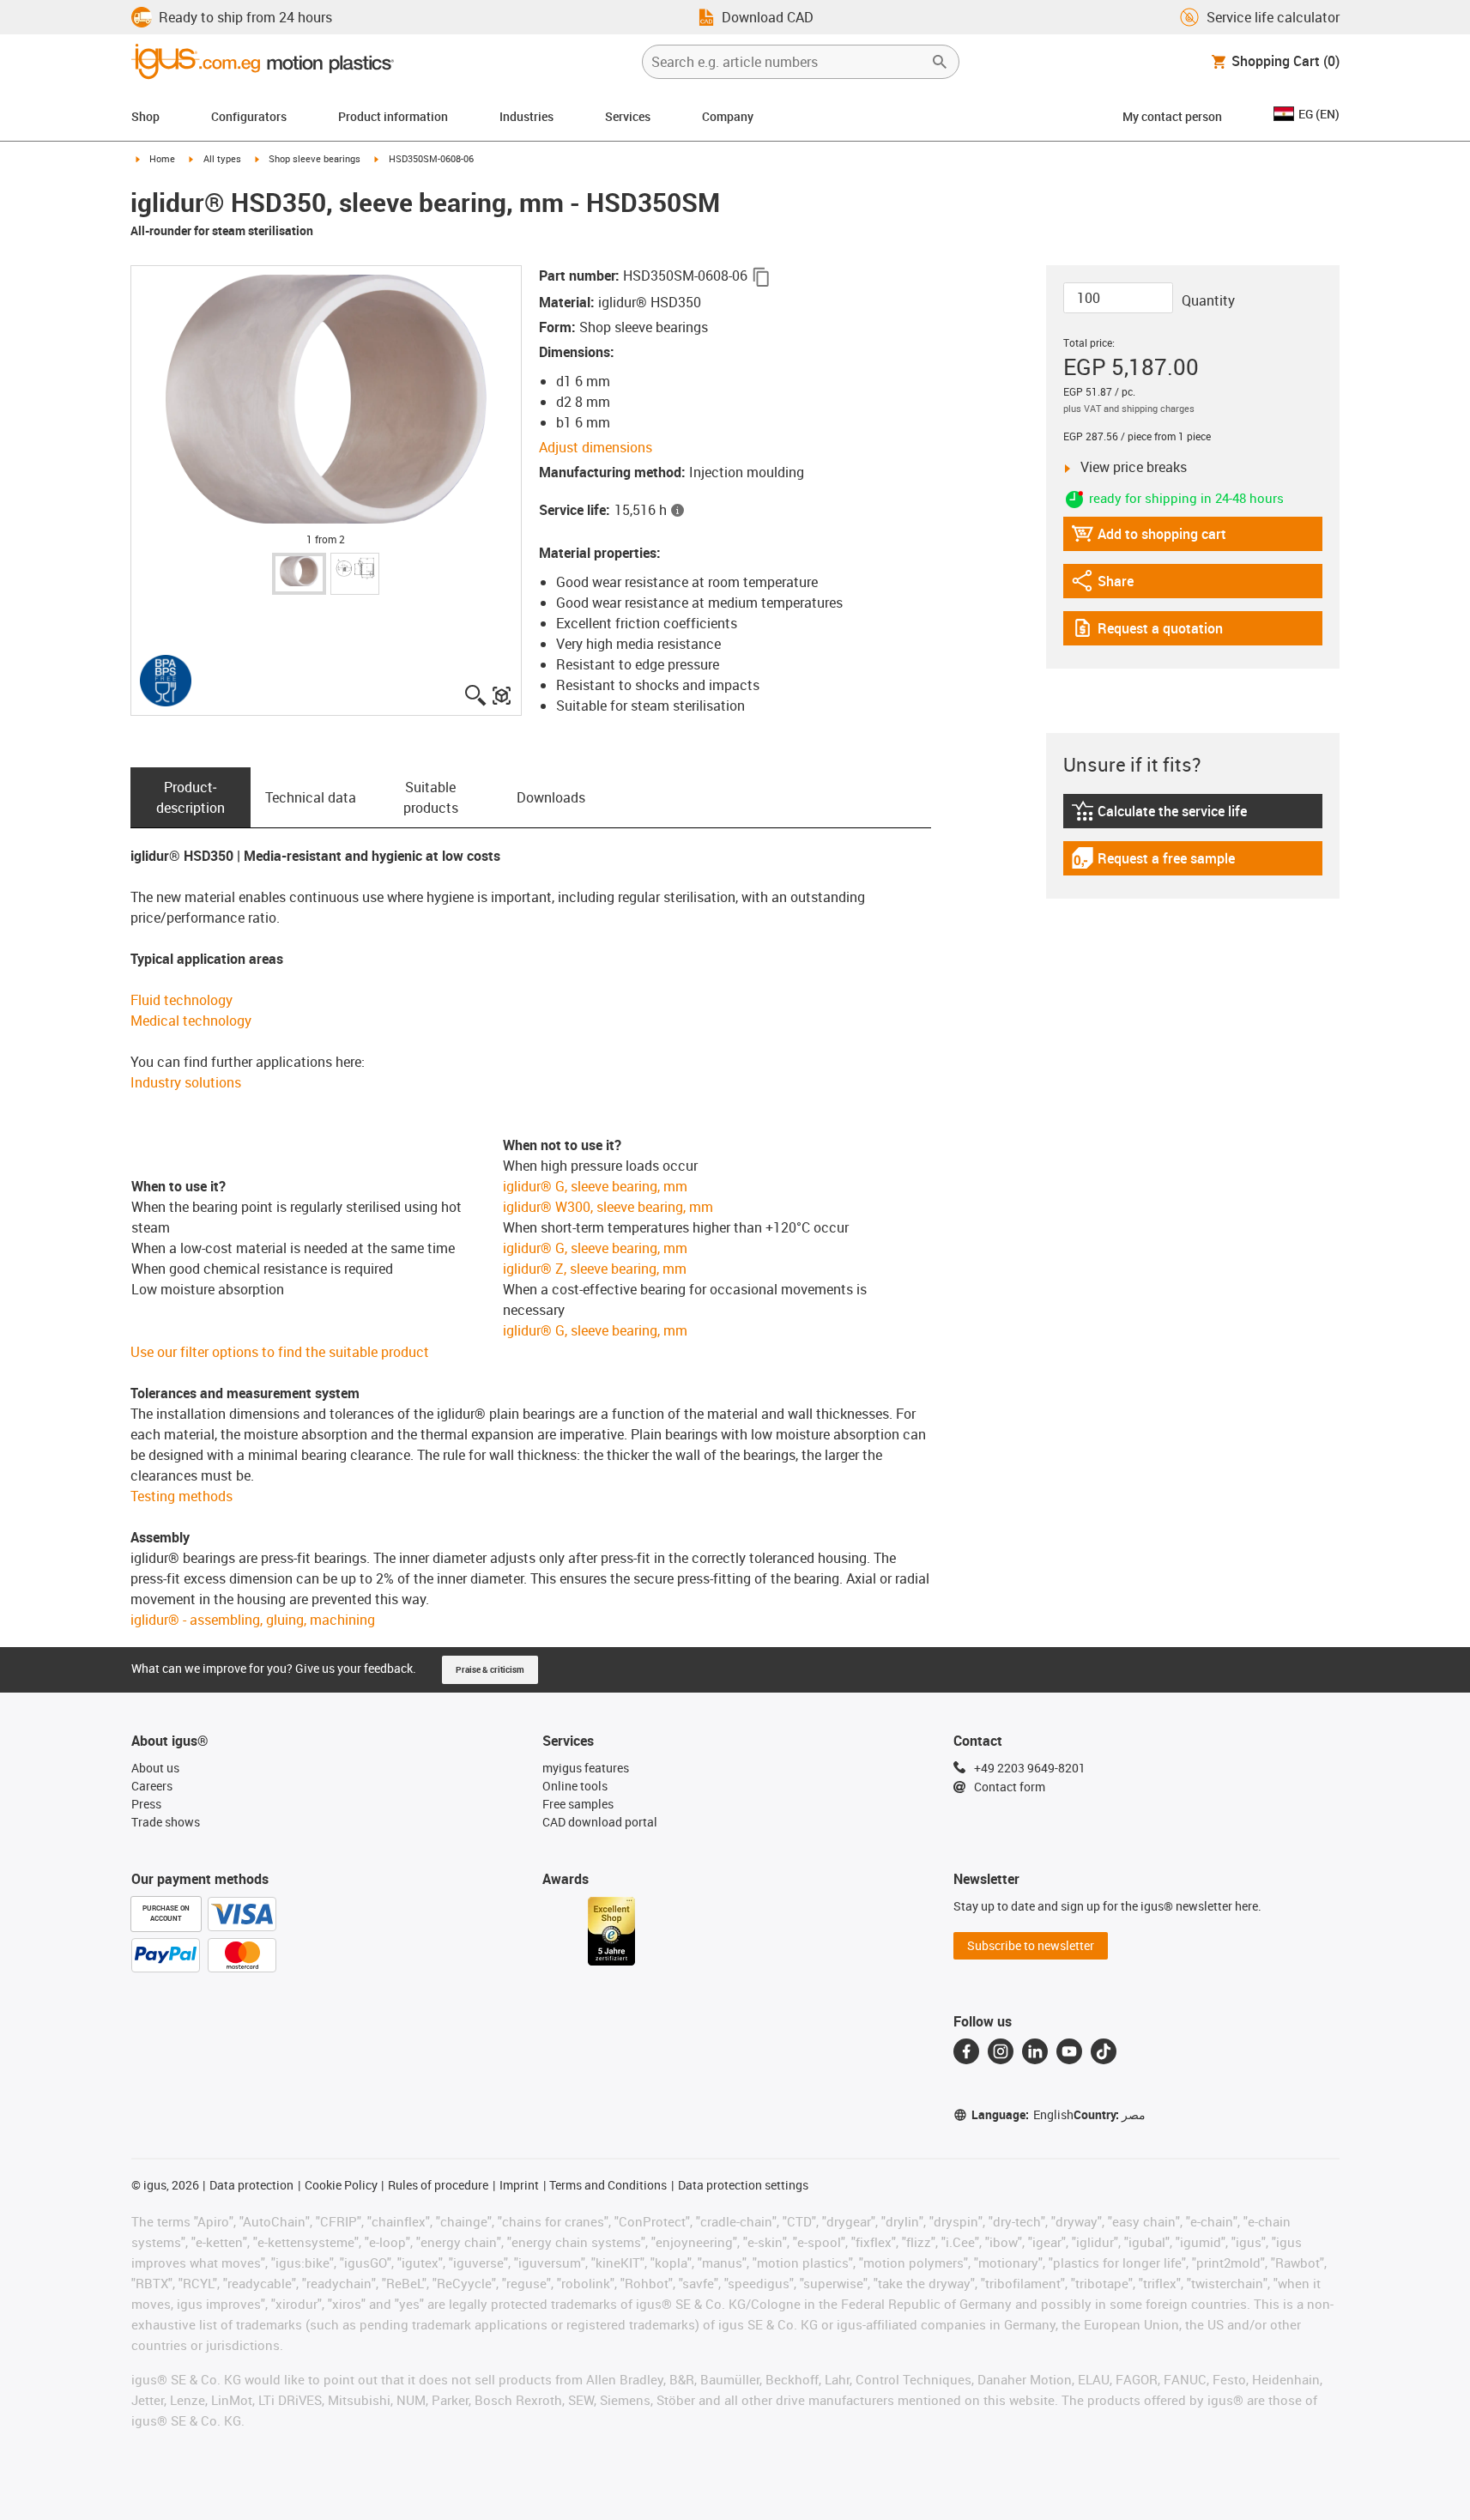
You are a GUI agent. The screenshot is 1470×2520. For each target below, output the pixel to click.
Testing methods (181, 1496)
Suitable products (431, 797)
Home (162, 158)
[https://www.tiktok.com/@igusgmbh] (1104, 2051)
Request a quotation (1147, 632)
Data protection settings (743, 2185)
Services (628, 116)
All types (222, 158)
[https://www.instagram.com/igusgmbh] (1001, 2051)
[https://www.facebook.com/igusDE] (966, 2051)
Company (728, 116)
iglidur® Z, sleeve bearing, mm (595, 1269)
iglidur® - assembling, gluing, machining (253, 1620)
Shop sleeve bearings (315, 158)
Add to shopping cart (1149, 538)
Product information (393, 116)
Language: (1022, 2114)
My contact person (1172, 116)
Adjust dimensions (596, 447)
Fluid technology (181, 1000)
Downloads (551, 797)
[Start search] (940, 62)
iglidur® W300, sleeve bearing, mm (608, 1207)
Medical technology (191, 1021)
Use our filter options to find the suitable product (280, 1352)
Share (1118, 585)
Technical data (311, 797)
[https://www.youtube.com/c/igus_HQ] (1069, 2051)
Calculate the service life (1161, 815)
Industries (526, 116)
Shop (145, 116)
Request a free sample (1153, 862)
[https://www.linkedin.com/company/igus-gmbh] (1035, 2051)
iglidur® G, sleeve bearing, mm (595, 1186)
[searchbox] (787, 62)
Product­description (191, 797)
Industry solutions (186, 1082)
